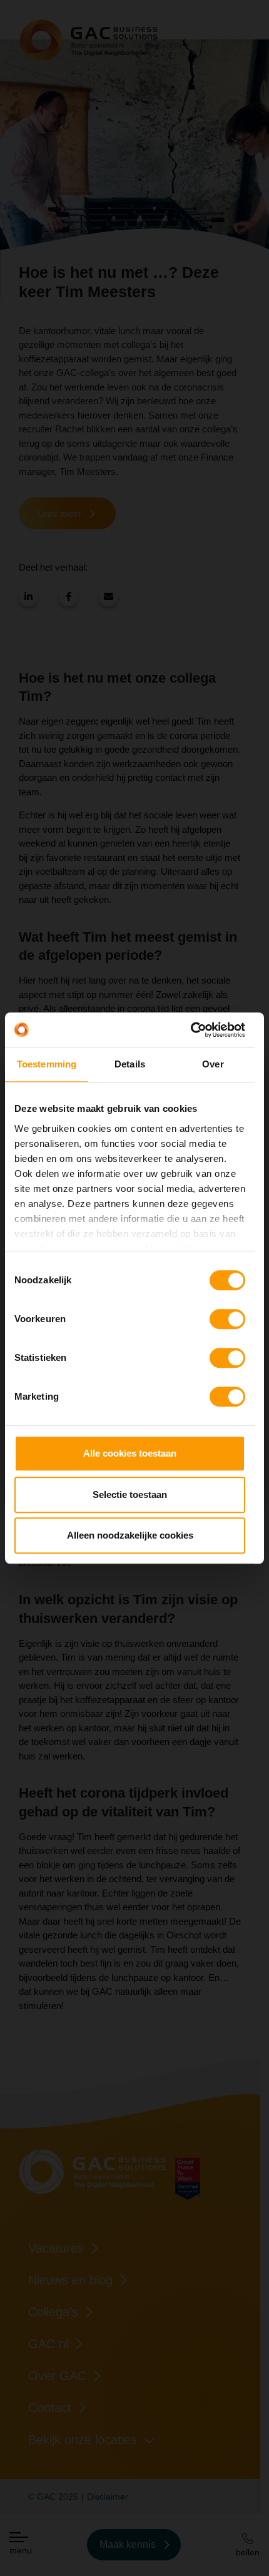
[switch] (227, 1319)
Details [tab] (130, 1064)
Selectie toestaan (130, 1494)
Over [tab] (213, 1064)
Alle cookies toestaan (130, 1453)
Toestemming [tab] (47, 1064)
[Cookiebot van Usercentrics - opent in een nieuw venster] (190, 1030)
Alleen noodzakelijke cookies (130, 1535)
